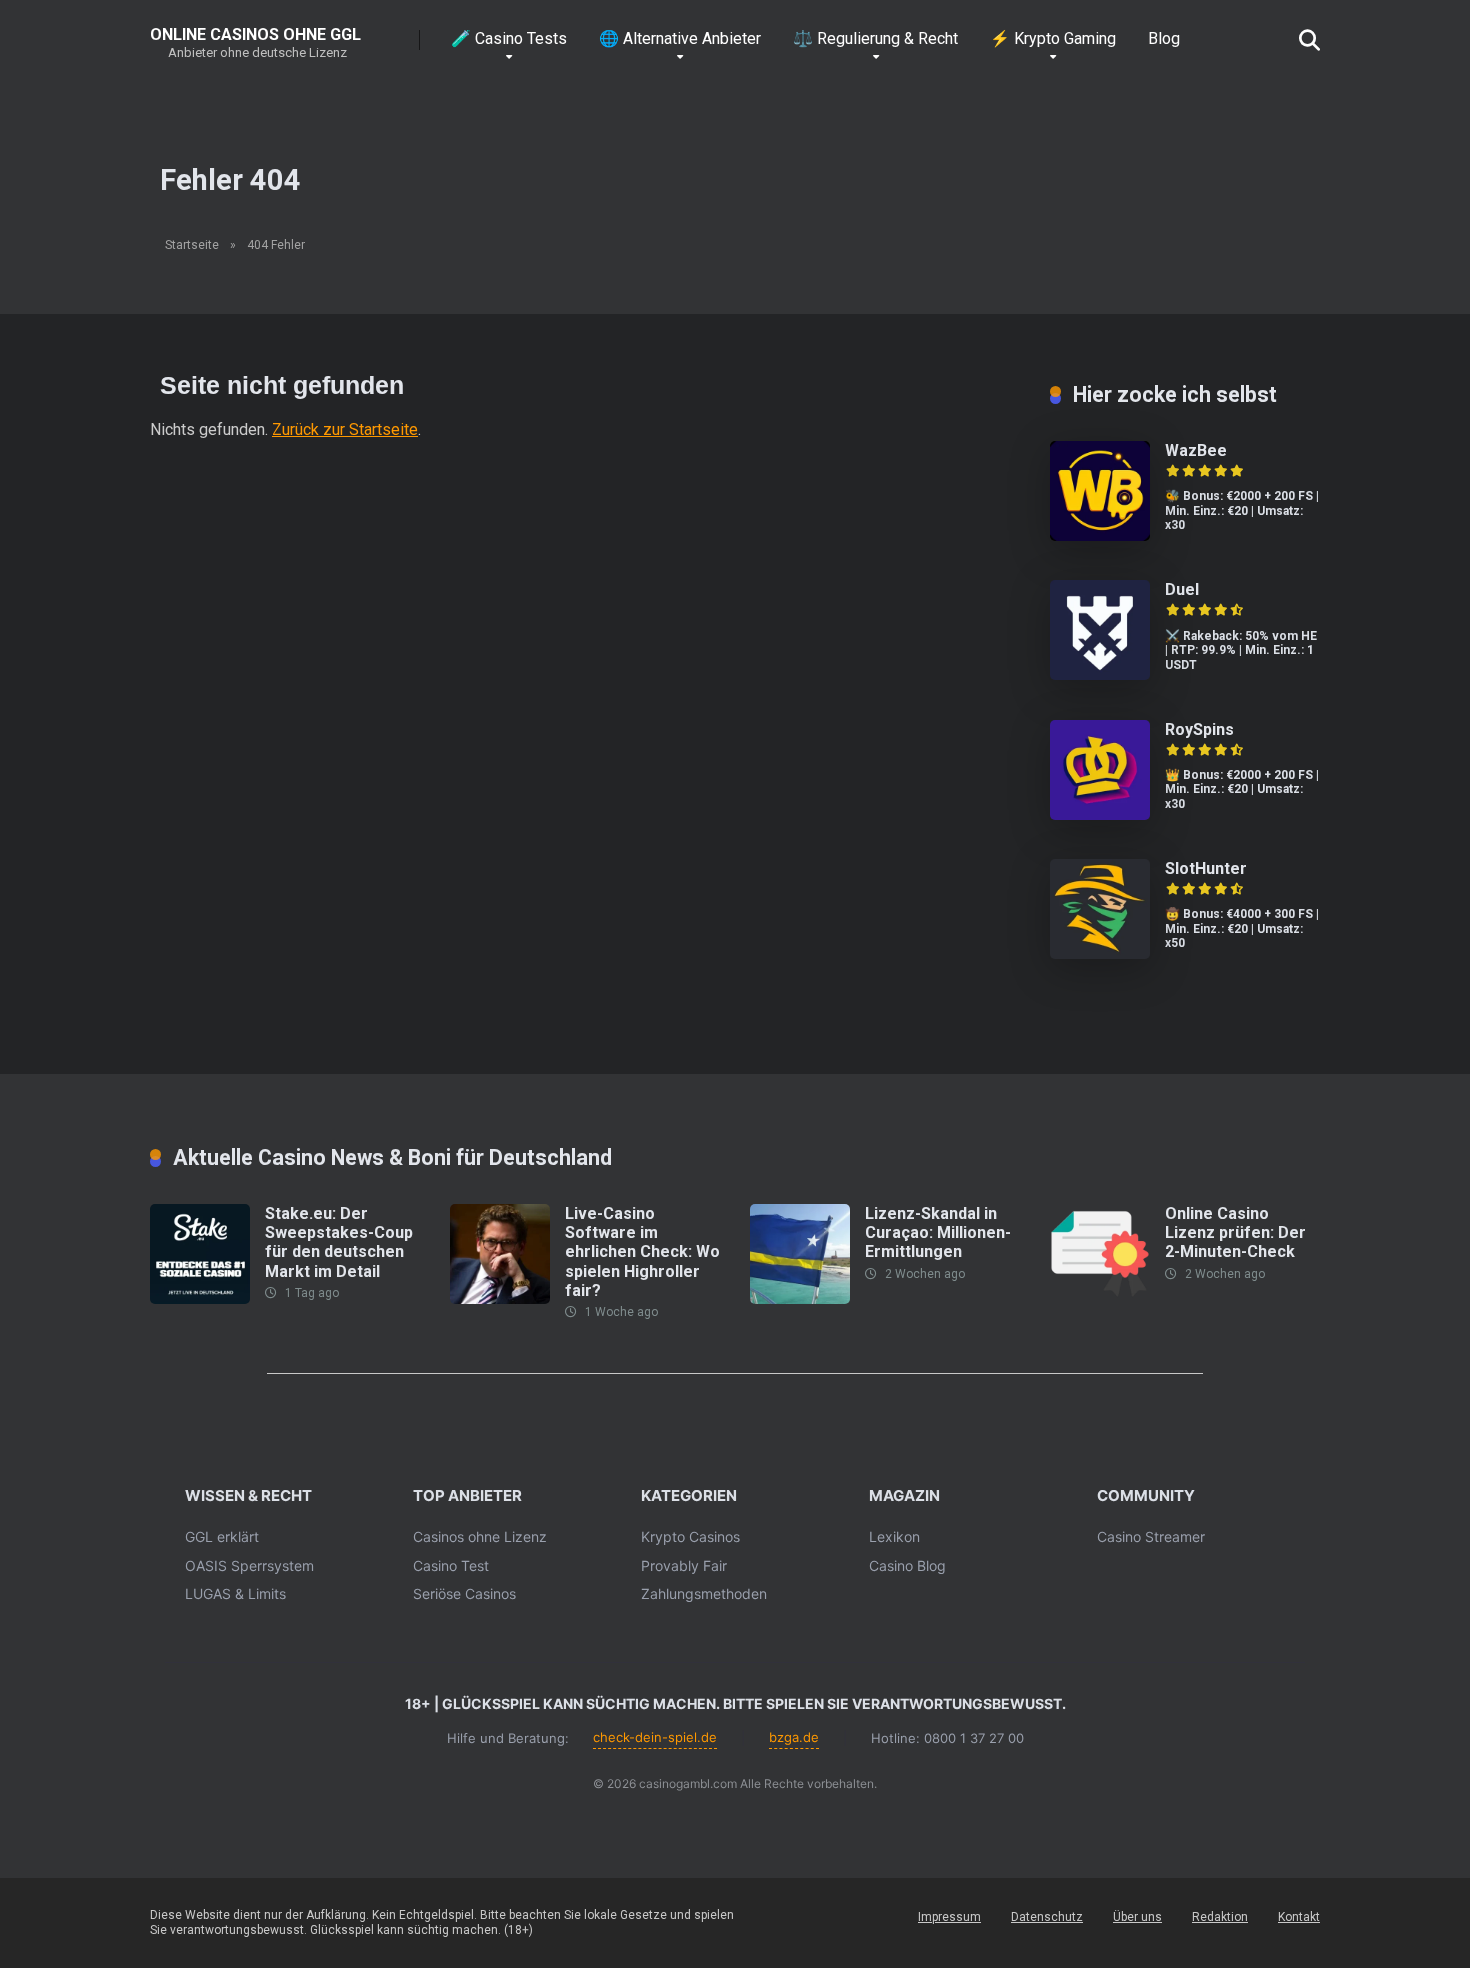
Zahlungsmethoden (704, 1593)
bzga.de (794, 1737)
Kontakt (1299, 1917)
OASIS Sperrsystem (249, 1565)
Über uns (1137, 1917)
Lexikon (894, 1536)
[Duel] (1100, 674)
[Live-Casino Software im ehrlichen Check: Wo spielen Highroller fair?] (500, 1298)
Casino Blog (907, 1565)
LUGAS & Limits (235, 1593)
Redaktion (1220, 1917)
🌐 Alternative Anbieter (680, 38)
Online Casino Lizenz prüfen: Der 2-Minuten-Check (1235, 1232)
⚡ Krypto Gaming (1053, 38)
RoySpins (1199, 729)
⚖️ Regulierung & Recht (875, 38)
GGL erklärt (222, 1536)
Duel (1182, 589)
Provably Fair (684, 1565)
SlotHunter (1206, 868)
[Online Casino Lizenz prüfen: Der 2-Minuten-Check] (1100, 1298)
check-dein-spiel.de (655, 1737)
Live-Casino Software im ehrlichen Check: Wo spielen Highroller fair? (642, 1252)
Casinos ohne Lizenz (480, 1536)
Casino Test (451, 1565)
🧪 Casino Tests (509, 38)
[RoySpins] (1100, 814)
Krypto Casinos (690, 1536)
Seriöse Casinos (464, 1593)
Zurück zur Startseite (345, 429)
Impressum (949, 1917)
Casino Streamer (1151, 1536)
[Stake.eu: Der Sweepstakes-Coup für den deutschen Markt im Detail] (200, 1298)
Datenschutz (1047, 1917)
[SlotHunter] (1100, 953)
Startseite (192, 245)
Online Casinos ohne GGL (255, 34)
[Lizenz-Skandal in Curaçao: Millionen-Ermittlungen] (800, 1298)
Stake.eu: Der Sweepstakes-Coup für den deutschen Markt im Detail (339, 1242)
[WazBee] (1100, 535)
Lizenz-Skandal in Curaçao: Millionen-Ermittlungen (938, 1232)
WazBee (1196, 450)
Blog (1164, 38)
